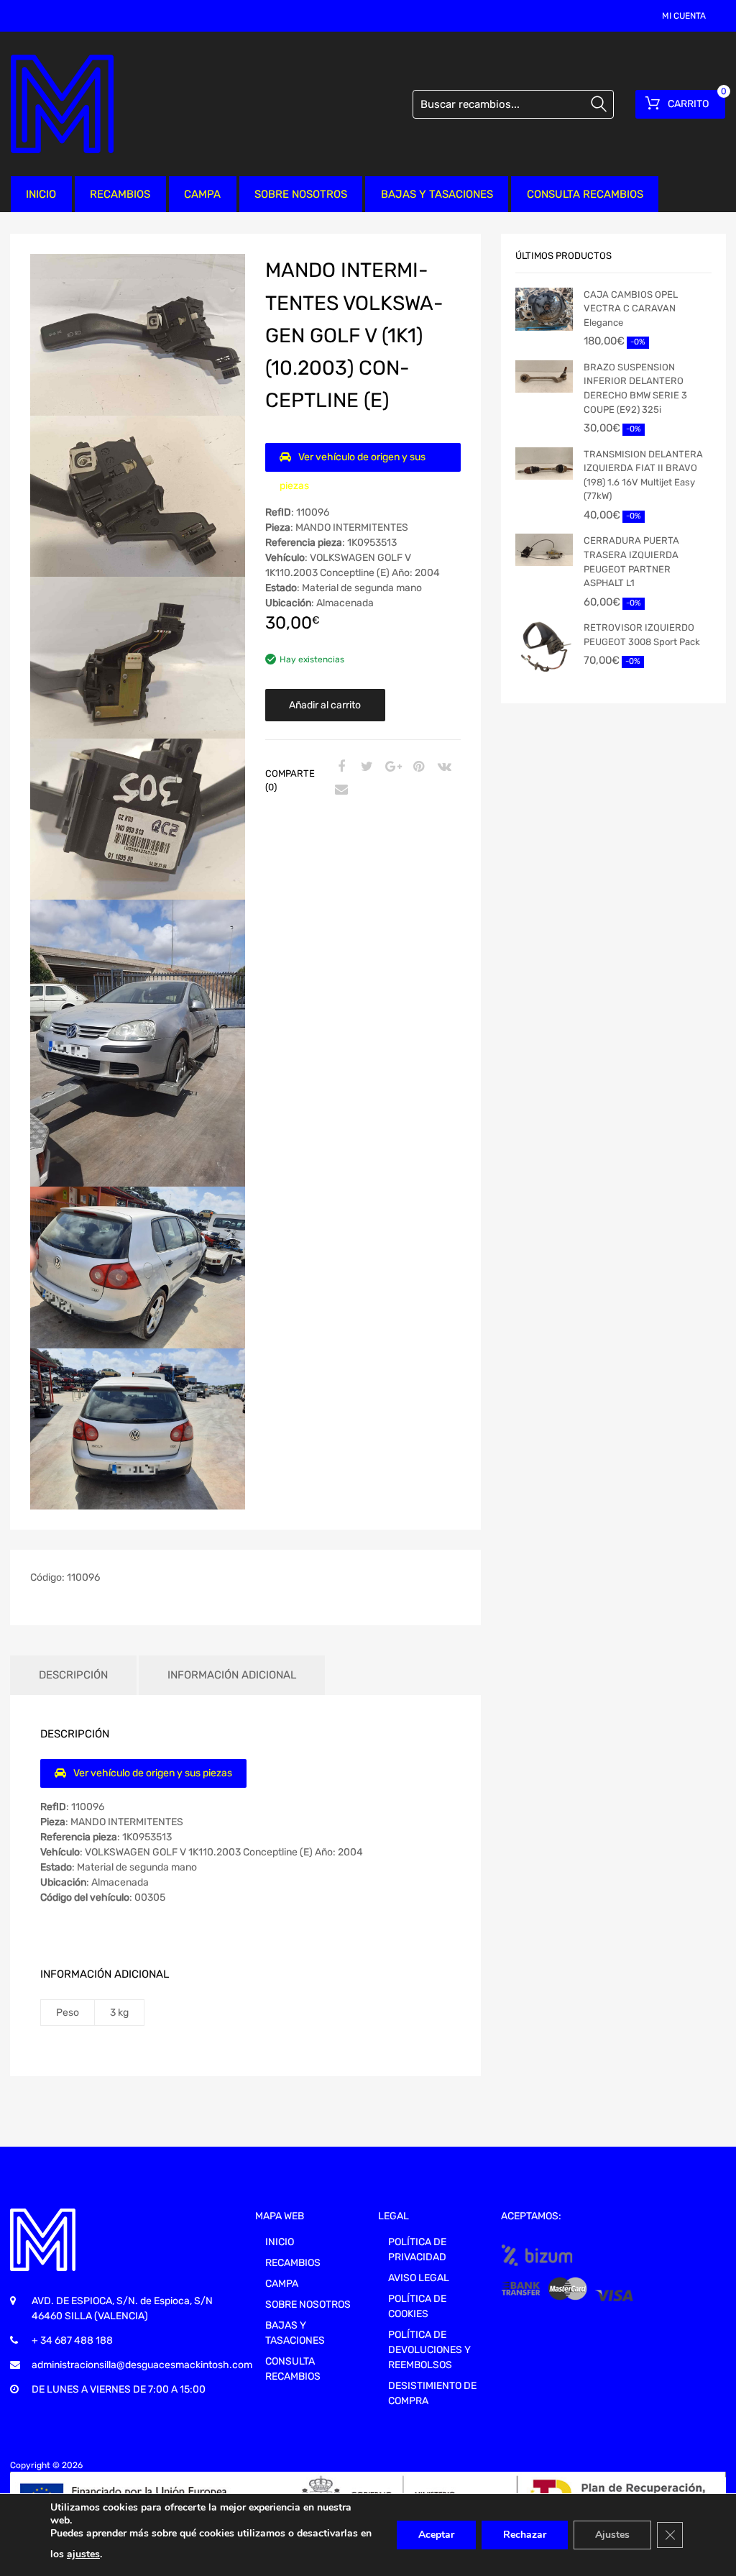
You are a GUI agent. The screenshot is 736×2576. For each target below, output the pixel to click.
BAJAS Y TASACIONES (437, 194)
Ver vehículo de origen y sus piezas (353, 461)
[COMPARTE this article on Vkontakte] (443, 767)
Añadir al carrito (325, 705)
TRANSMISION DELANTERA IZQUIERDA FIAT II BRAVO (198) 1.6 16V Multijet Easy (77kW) (643, 475)
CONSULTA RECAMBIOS (585, 194)
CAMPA (202, 194)
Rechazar (525, 2535)
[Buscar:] (513, 104)
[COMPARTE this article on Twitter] (365, 767)
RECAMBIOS (120, 194)
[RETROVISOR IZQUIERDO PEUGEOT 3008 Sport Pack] (544, 647)
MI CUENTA (684, 16)
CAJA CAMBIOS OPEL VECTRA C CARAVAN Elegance (631, 309)
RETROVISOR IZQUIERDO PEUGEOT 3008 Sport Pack (642, 635)
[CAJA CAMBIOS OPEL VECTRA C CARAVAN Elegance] (544, 309)
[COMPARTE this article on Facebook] (339, 767)
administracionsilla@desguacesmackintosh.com (142, 2365)
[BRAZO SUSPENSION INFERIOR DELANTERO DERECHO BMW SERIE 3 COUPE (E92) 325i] (544, 376)
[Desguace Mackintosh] (62, 104)
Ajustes (612, 2535)
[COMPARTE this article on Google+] (391, 767)
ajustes (83, 2554)
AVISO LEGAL (419, 2278)
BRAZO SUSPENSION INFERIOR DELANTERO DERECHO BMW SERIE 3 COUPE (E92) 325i (635, 388)
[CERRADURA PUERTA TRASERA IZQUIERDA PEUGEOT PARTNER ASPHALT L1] (544, 550)
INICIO (41, 194)
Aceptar (436, 2535)
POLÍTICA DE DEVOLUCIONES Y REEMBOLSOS (429, 2350)
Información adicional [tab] (232, 1675)
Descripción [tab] (73, 1675)
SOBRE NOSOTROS (301, 194)
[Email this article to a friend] (339, 790)
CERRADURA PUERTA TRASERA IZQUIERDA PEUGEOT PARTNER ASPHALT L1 (631, 562)
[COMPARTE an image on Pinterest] (417, 767)
